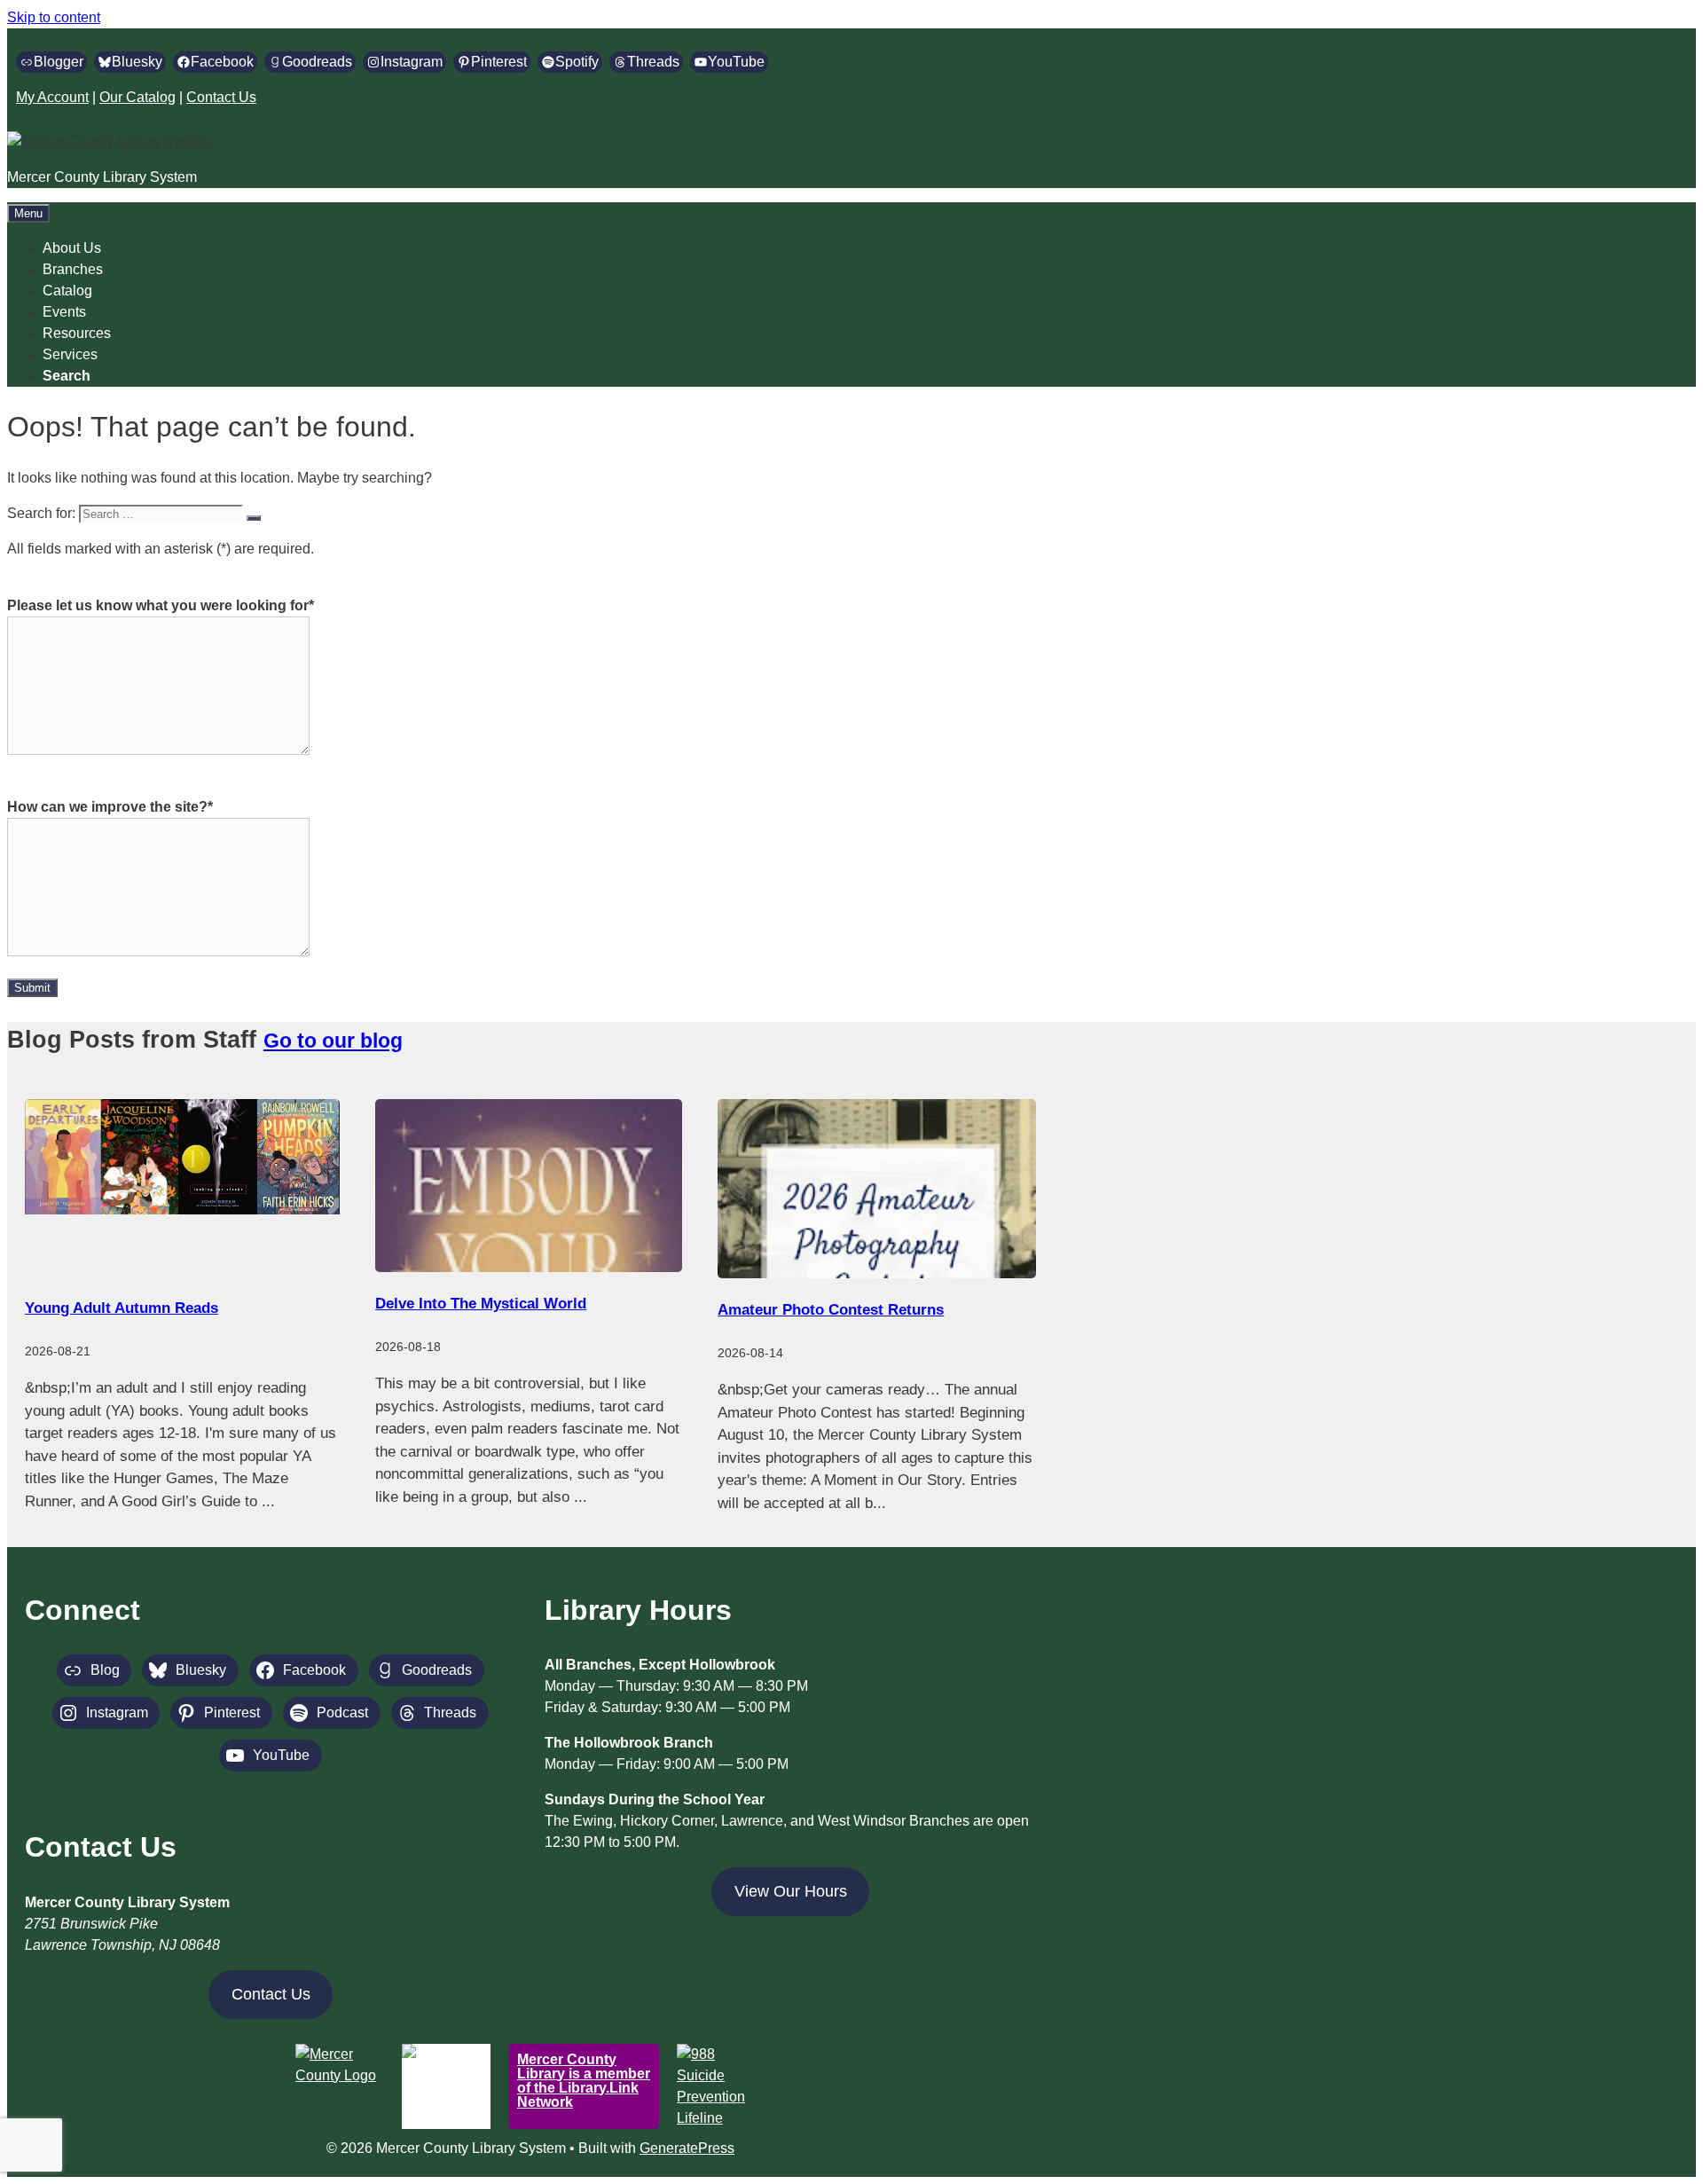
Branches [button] (73, 269)
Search (67, 376)
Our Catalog (137, 97)
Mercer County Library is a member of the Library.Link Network (584, 2081)
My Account (52, 97)
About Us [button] (72, 248)
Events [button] (64, 312)
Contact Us (221, 97)
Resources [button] (77, 333)
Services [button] (70, 354)
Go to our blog (333, 1041)
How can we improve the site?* (110, 807)
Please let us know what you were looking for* (161, 605)
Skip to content (54, 17)
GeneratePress (687, 2148)
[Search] (254, 518)
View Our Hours (791, 1891)
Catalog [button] (67, 291)
